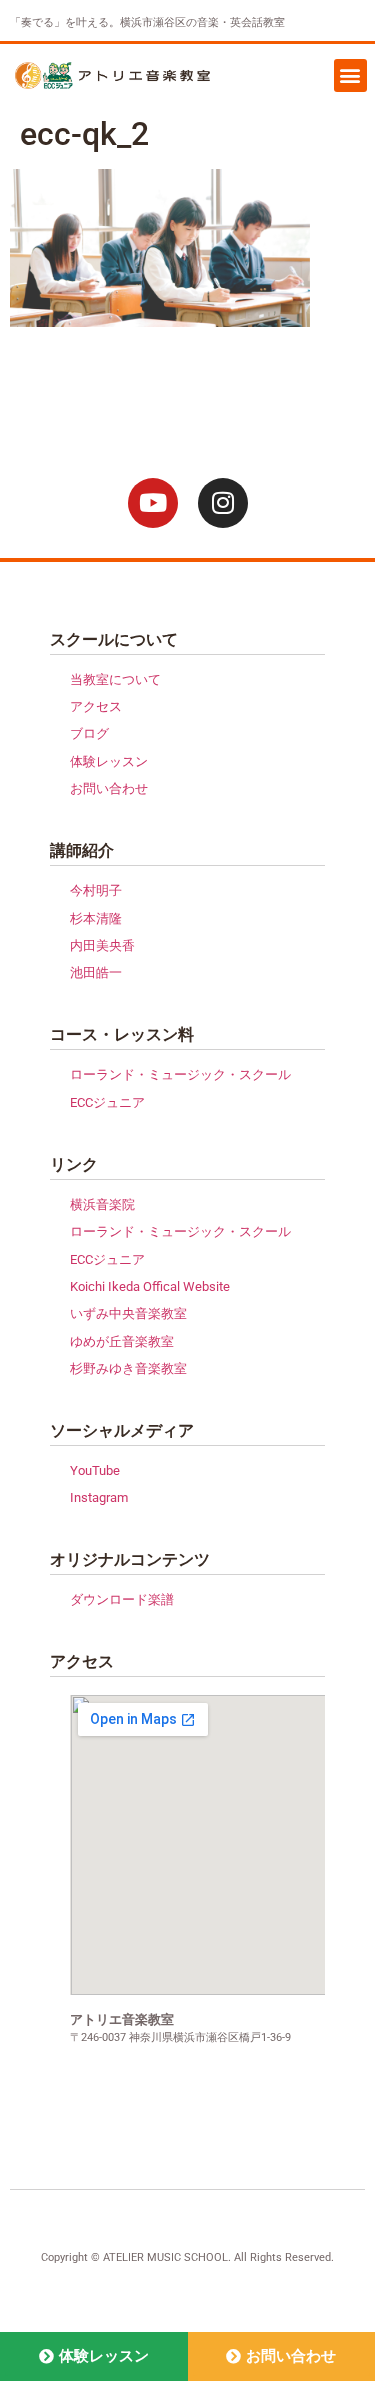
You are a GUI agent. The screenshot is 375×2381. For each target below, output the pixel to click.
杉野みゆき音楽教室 (128, 1368)
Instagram (99, 1497)
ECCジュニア (107, 1102)
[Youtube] (153, 503)
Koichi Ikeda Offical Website (150, 1286)
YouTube (95, 1470)
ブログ (89, 733)
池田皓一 (96, 972)
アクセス (96, 706)
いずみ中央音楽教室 (128, 1313)
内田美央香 (102, 945)
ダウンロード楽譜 (122, 1599)
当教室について (115, 679)
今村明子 (96, 890)
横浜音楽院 (102, 1204)
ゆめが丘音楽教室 (122, 1341)
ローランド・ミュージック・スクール (180, 1074)
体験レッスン (109, 761)
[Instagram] (223, 503)
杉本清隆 (96, 918)
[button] (350, 75)
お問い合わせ (109, 788)
